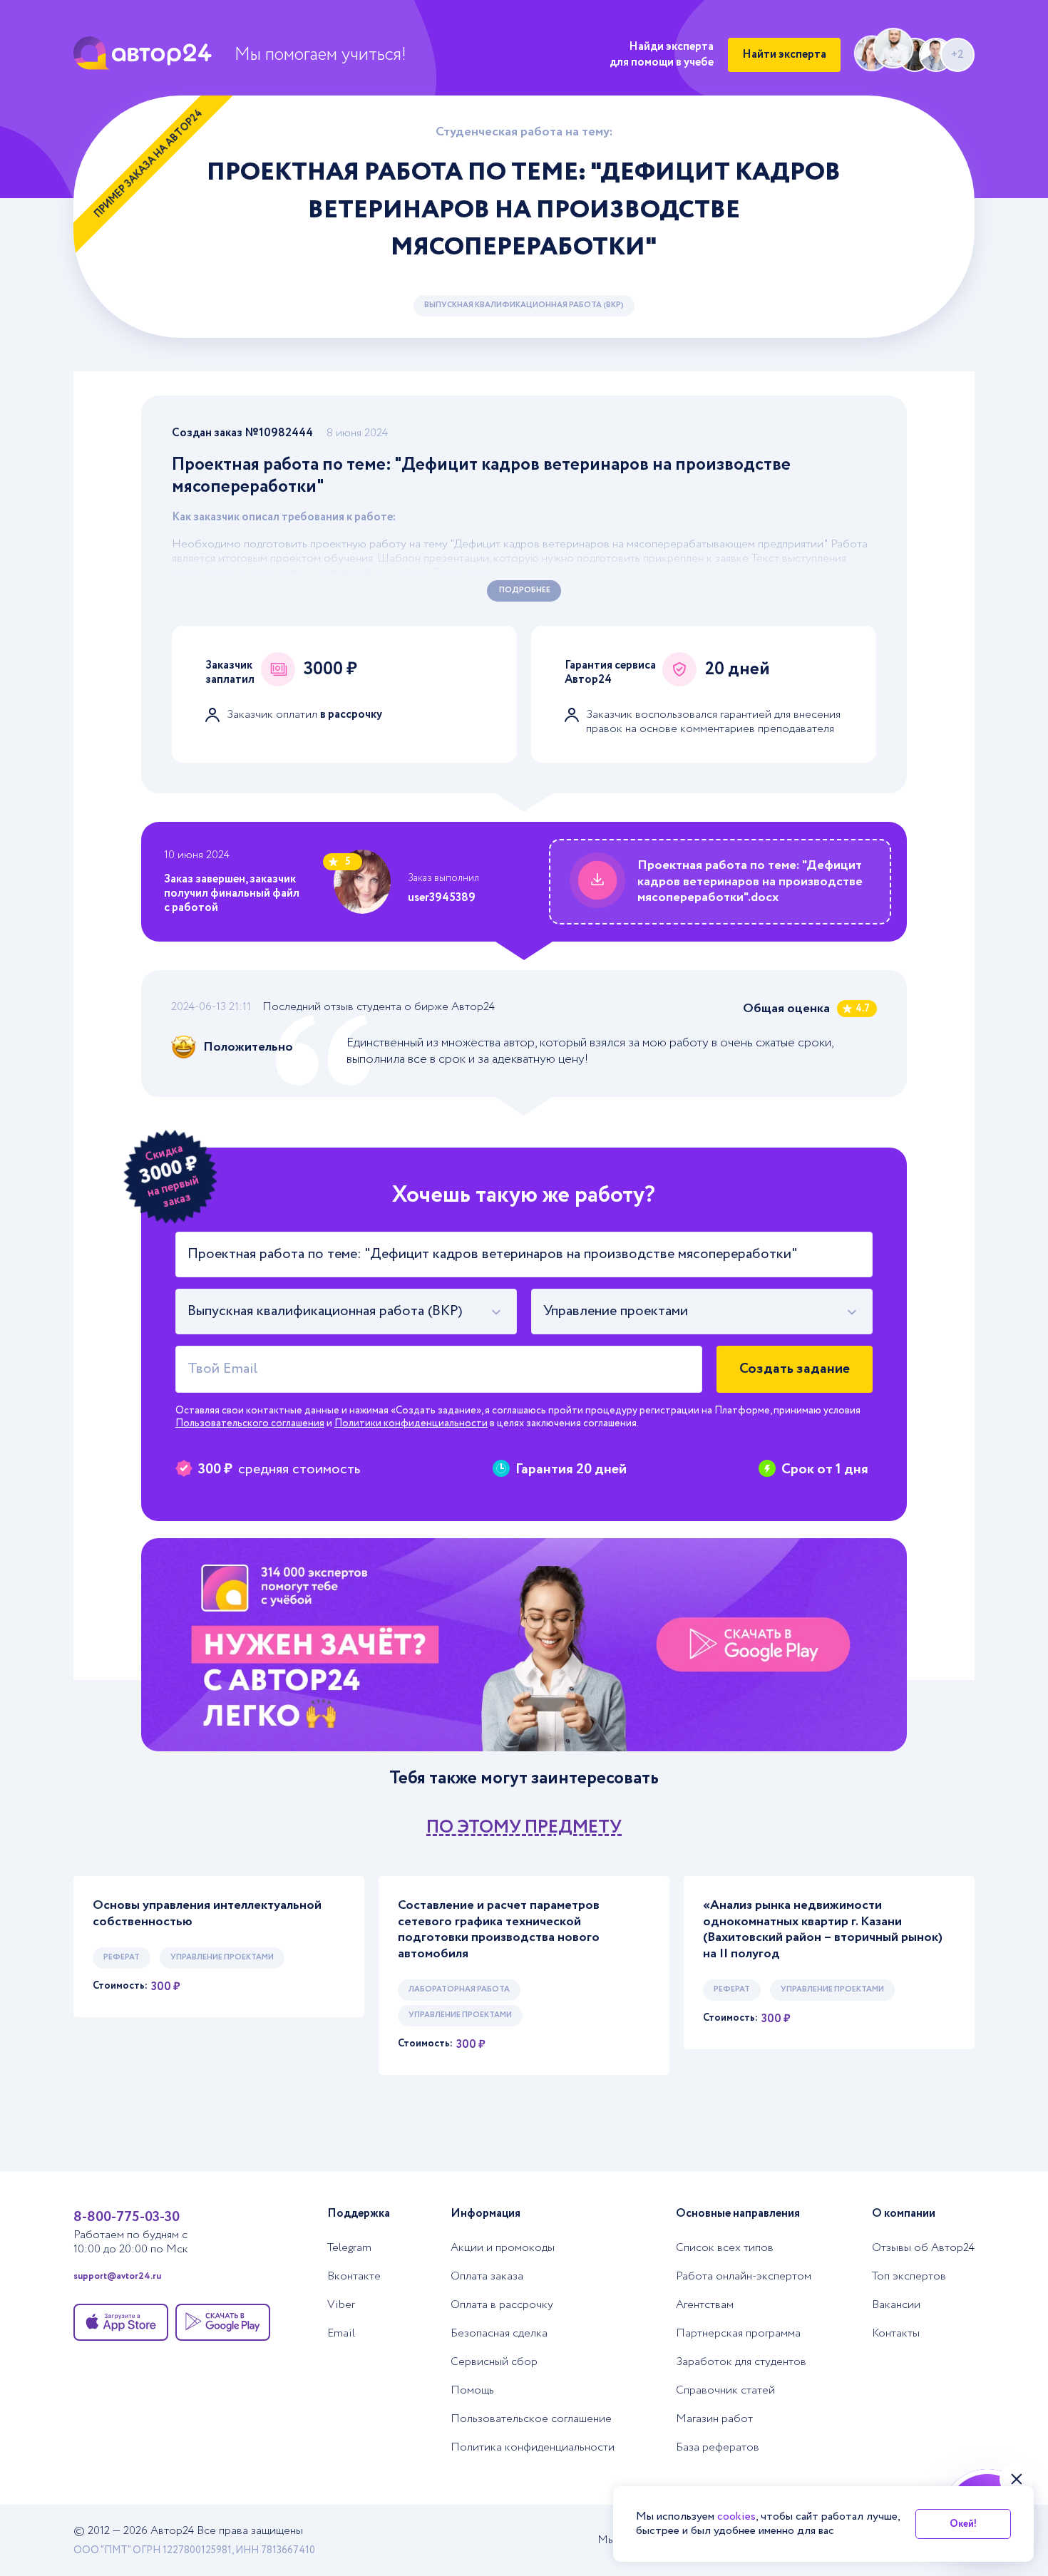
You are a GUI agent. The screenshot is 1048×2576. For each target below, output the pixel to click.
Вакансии (896, 2305)
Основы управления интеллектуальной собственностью (207, 1913)
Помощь (472, 2391)
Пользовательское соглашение (531, 2419)
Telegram (349, 2248)
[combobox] (346, 1312)
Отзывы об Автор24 (923, 2248)
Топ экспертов (909, 2277)
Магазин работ (714, 2419)
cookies (736, 2516)
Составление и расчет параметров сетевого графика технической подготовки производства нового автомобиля (499, 1930)
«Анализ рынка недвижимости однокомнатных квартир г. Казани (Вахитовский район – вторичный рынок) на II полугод (823, 1930)
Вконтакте (354, 2277)
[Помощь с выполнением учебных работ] (524, 1645)
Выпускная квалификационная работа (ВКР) (524, 305)
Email (341, 2334)
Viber (341, 2305)
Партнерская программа (738, 2334)
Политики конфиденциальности (411, 1423)
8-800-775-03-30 (127, 2217)
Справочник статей (725, 2391)
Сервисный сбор (494, 2362)
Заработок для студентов (741, 2362)
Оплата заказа (487, 2277)
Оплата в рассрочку (502, 2305)
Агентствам (705, 2305)
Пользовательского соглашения (250, 1423)
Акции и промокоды (503, 2248)
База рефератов (718, 2448)
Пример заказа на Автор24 (149, 164)
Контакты (896, 2334)
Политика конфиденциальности (533, 2448)
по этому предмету (524, 1827)
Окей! (963, 2524)
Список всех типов (725, 2248)
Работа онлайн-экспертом (744, 2277)
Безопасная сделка (499, 2334)
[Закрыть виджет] (1017, 2479)
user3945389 (442, 898)
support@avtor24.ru (117, 2277)
